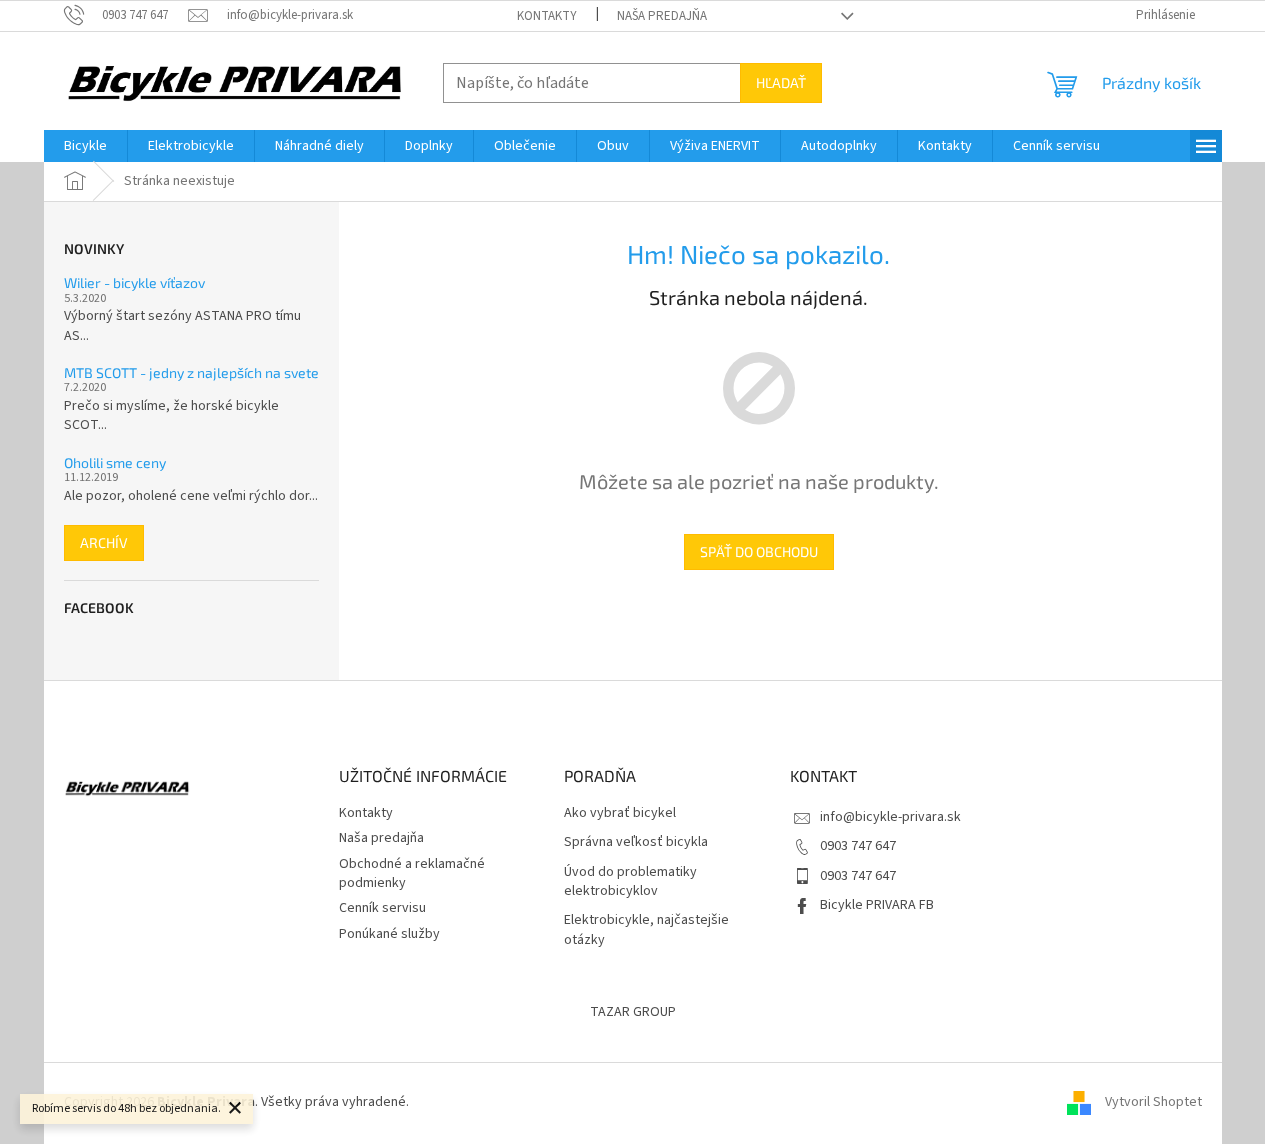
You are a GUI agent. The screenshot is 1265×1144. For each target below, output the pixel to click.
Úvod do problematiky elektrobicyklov (630, 882)
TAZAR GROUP (633, 1012)
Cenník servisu (382, 908)
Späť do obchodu (759, 551)
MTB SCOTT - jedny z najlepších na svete (191, 372)
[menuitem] (85, 146)
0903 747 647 (858, 846)
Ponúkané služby (389, 934)
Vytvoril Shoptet (1153, 1102)
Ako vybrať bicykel (620, 813)
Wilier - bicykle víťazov (134, 282)
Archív (104, 542)
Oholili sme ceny (115, 462)
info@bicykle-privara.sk (890, 817)
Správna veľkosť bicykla (636, 842)
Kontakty (547, 16)
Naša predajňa (662, 16)
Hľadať (781, 82)
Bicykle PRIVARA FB (877, 905)
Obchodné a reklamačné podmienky (412, 873)
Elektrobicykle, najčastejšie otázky (646, 930)
